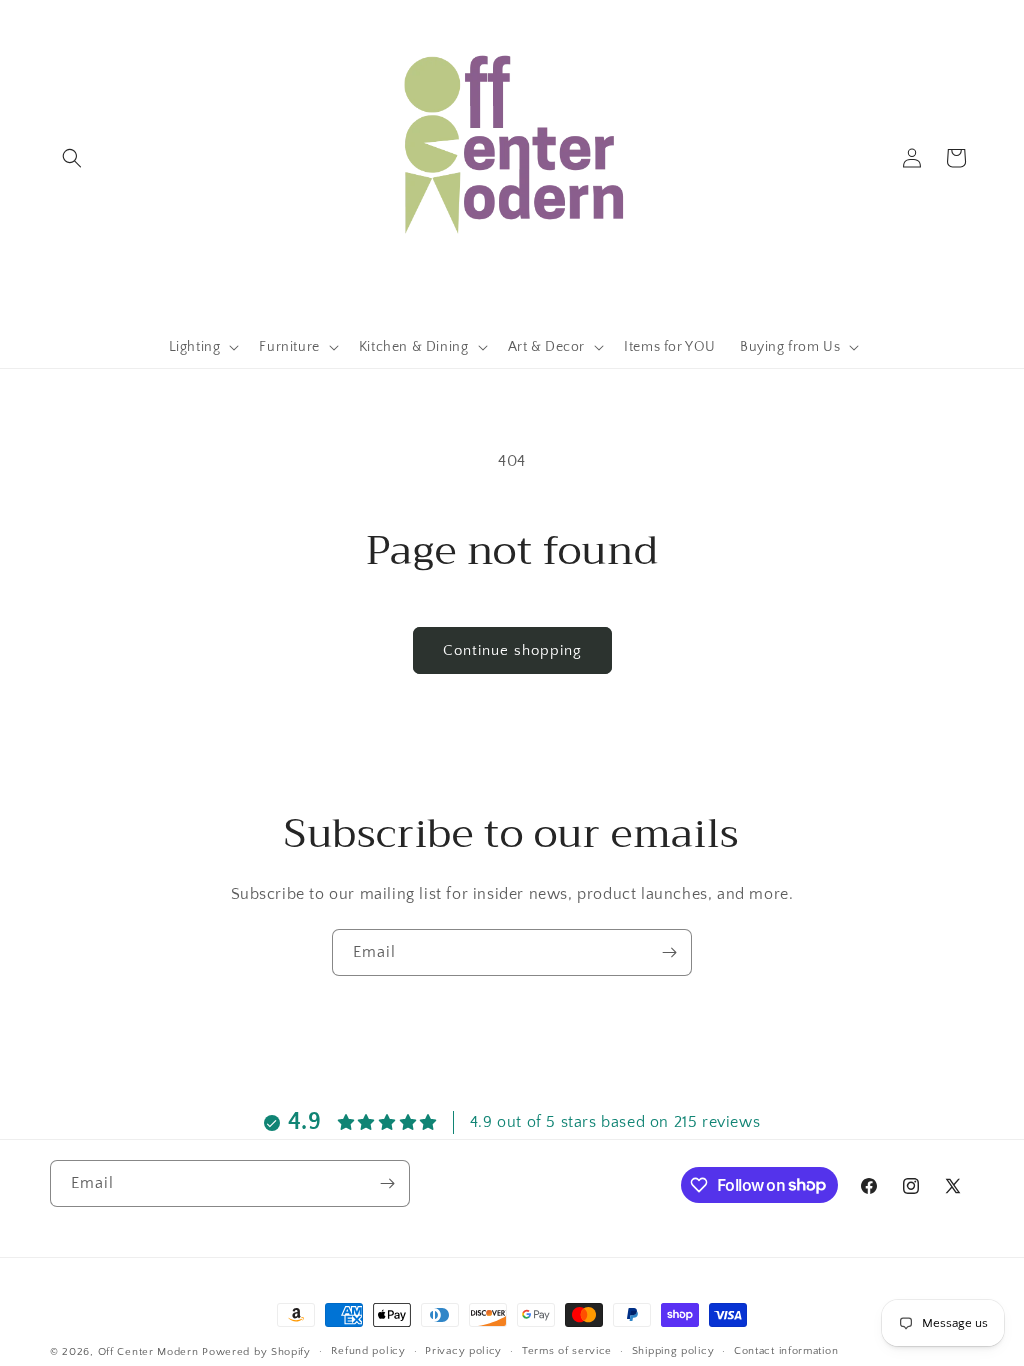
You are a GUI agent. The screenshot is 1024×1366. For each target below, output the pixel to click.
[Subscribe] (669, 952)
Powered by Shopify (256, 1352)
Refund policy (368, 1351)
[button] (72, 158)
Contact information (786, 1351)
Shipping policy (673, 1351)
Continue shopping (512, 650)
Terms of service (567, 1351)
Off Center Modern (148, 1352)
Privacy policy (463, 1351)
